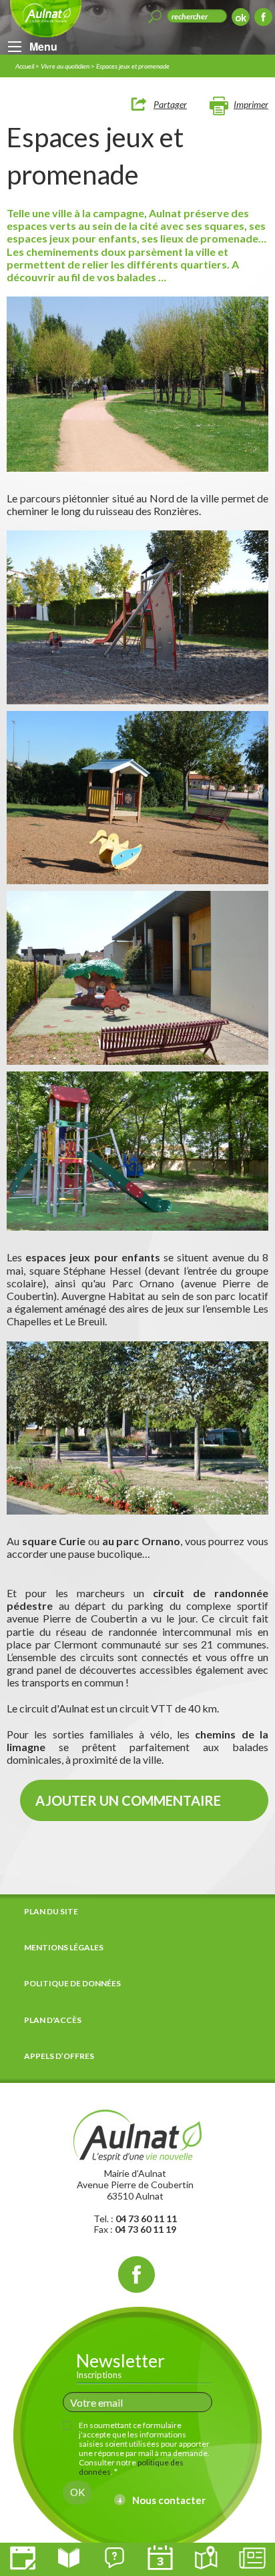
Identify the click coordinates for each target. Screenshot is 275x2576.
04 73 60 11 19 (146, 2229)
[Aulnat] (46, 19)
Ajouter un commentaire (128, 1800)
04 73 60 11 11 (146, 2219)
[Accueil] (137, 2135)
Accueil (25, 66)
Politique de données (72, 1983)
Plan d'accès (53, 2020)
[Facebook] (263, 19)
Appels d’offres (59, 2056)
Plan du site (51, 1911)
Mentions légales (64, 1947)
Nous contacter (169, 2500)
